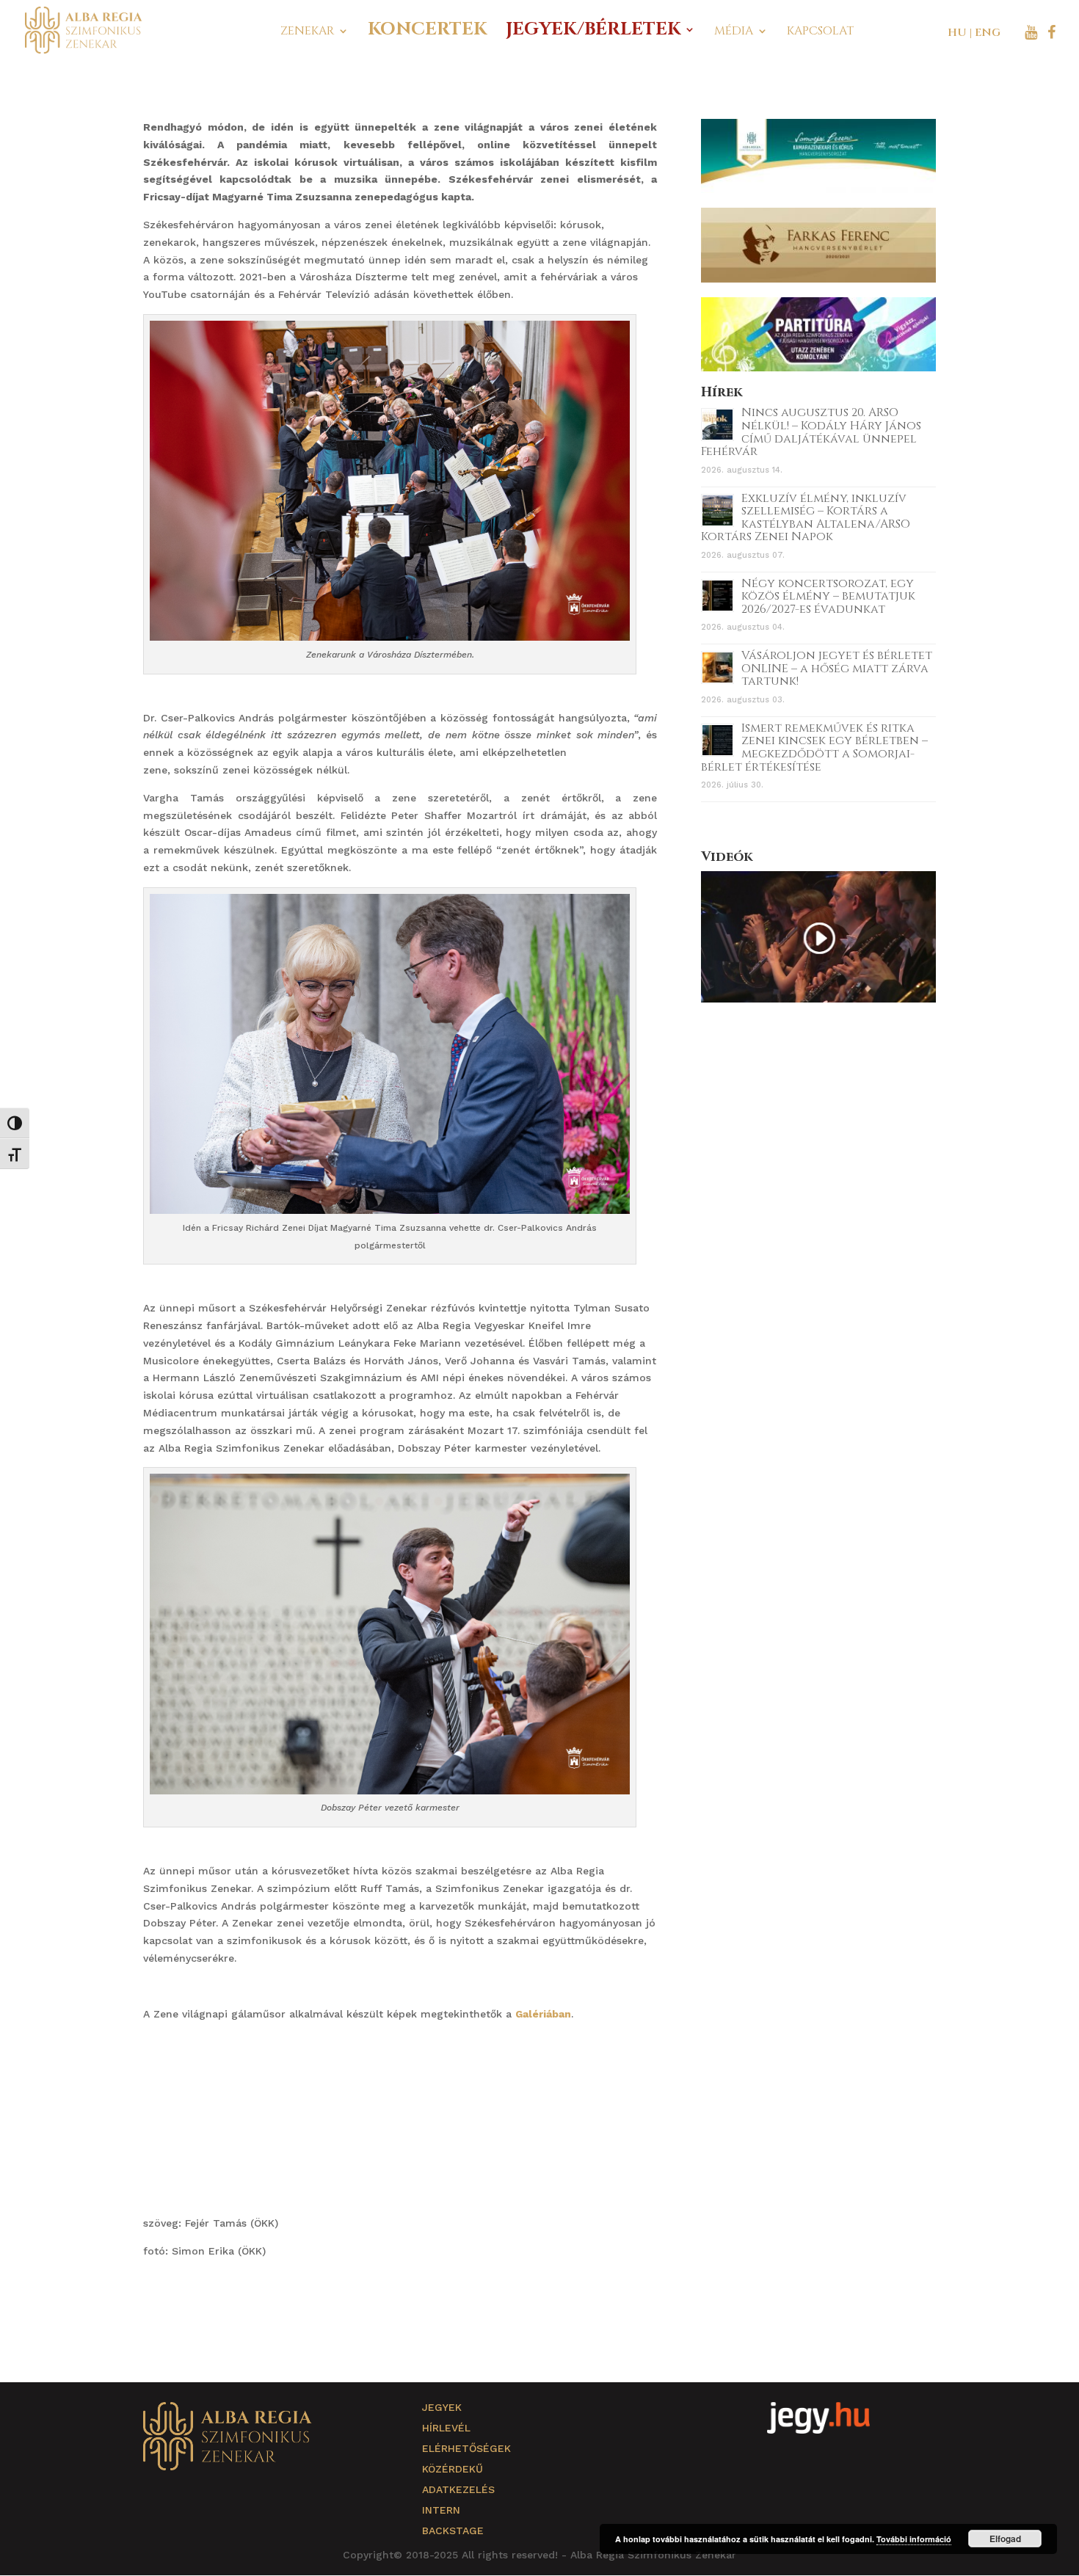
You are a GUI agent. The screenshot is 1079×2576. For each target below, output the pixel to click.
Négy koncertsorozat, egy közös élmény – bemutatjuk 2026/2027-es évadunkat (828, 596)
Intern (441, 2510)
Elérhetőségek (466, 2448)
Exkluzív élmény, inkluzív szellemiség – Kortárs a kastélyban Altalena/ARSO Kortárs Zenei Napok (806, 518)
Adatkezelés (458, 2489)
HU (957, 33)
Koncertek (427, 33)
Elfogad (1005, 2539)
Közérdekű (453, 2469)
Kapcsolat (820, 32)
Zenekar (307, 32)
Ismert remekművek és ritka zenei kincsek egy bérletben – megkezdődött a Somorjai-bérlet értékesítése (814, 747)
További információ (914, 2539)
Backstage (453, 2530)
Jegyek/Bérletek (593, 33)
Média (734, 32)
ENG (988, 33)
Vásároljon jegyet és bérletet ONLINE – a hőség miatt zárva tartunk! (837, 668)
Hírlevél (446, 2428)
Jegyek (442, 2407)
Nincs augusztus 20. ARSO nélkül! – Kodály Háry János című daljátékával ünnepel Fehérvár (811, 432)
